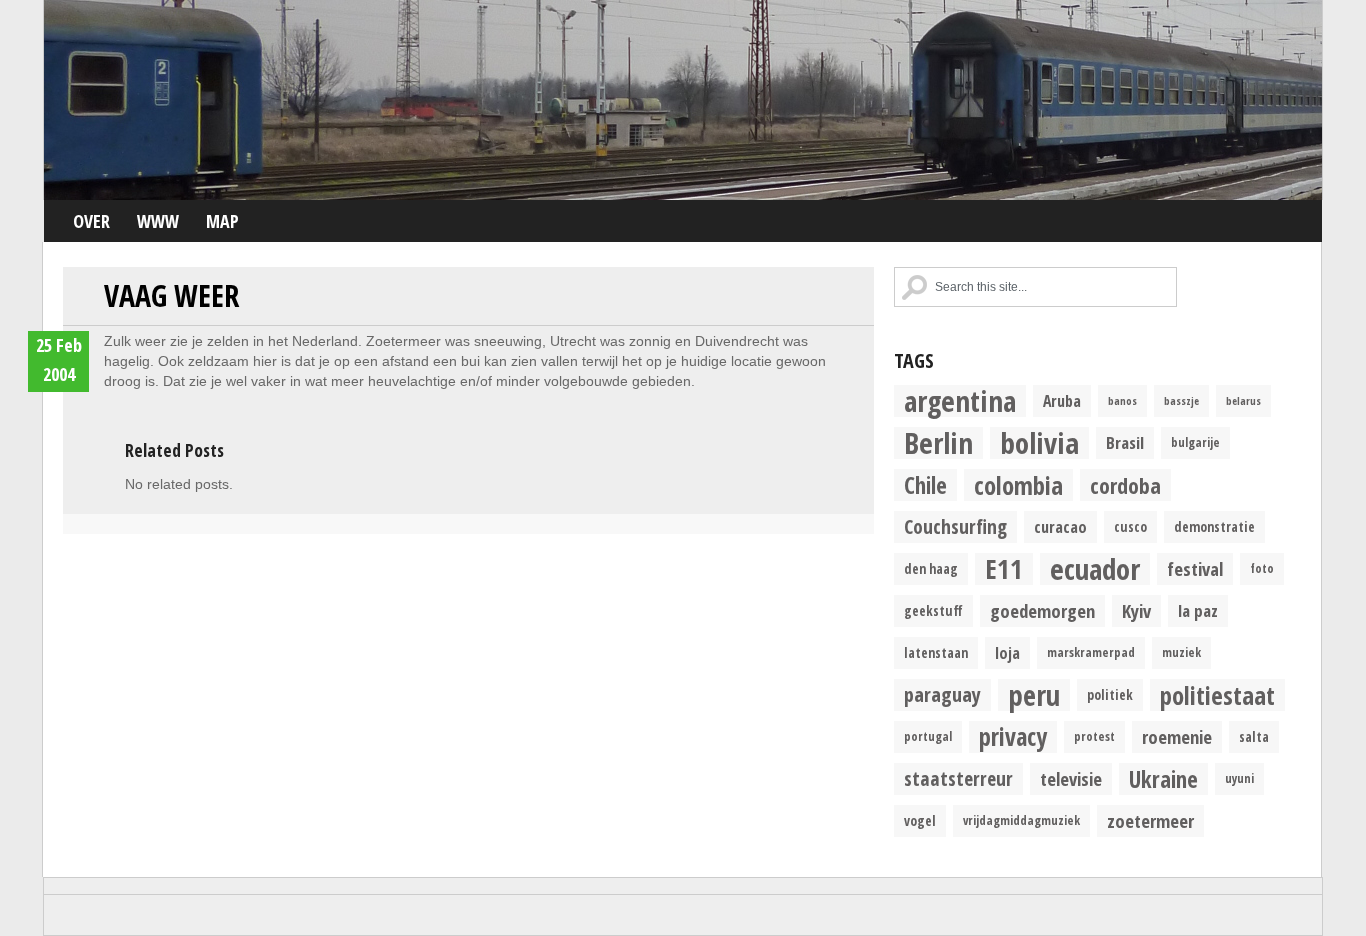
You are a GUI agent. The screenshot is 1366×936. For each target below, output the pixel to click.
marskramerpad (1091, 652)
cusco (1130, 527)
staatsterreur (958, 778)
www (158, 221)
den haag (931, 569)
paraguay (942, 694)
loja (1007, 653)
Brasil (1125, 442)
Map (222, 221)
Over (91, 221)
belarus (1243, 401)
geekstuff (933, 611)
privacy (1013, 737)
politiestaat (1217, 695)
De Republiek (683, 100)
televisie (1071, 778)
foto (1262, 568)
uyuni (1239, 778)
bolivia (1039, 443)
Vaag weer (171, 295)
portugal (928, 736)
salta (1254, 737)
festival (1195, 568)
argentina (960, 401)
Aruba (1062, 401)
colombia (1018, 485)
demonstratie (1214, 527)
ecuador (1095, 569)
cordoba (1125, 485)
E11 (1004, 569)
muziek (1181, 652)
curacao (1060, 527)
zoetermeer (1150, 820)
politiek (1110, 695)
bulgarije (1195, 442)
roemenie (1177, 736)
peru (1034, 695)
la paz (1198, 610)
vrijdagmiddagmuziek (1021, 820)
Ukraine (1163, 779)
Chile (925, 485)
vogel (920, 821)
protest (1094, 736)
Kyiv (1136, 610)
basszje (1181, 401)
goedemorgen (1042, 610)
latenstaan (936, 653)
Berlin (938, 443)
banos (1122, 401)
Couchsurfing (955, 526)
